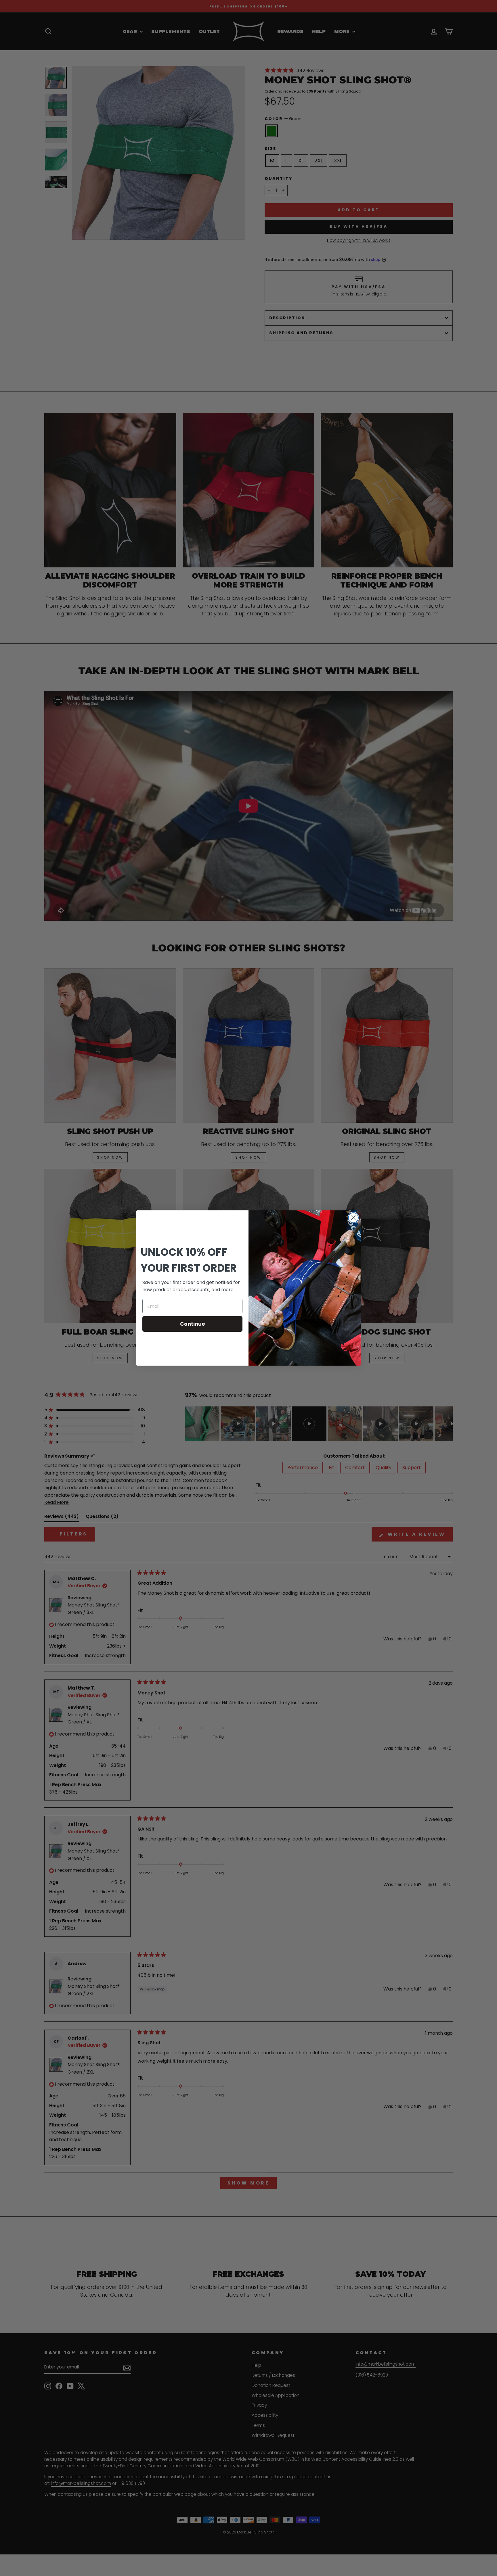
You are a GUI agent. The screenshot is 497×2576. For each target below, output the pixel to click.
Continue (193, 1324)
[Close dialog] (353, 1218)
